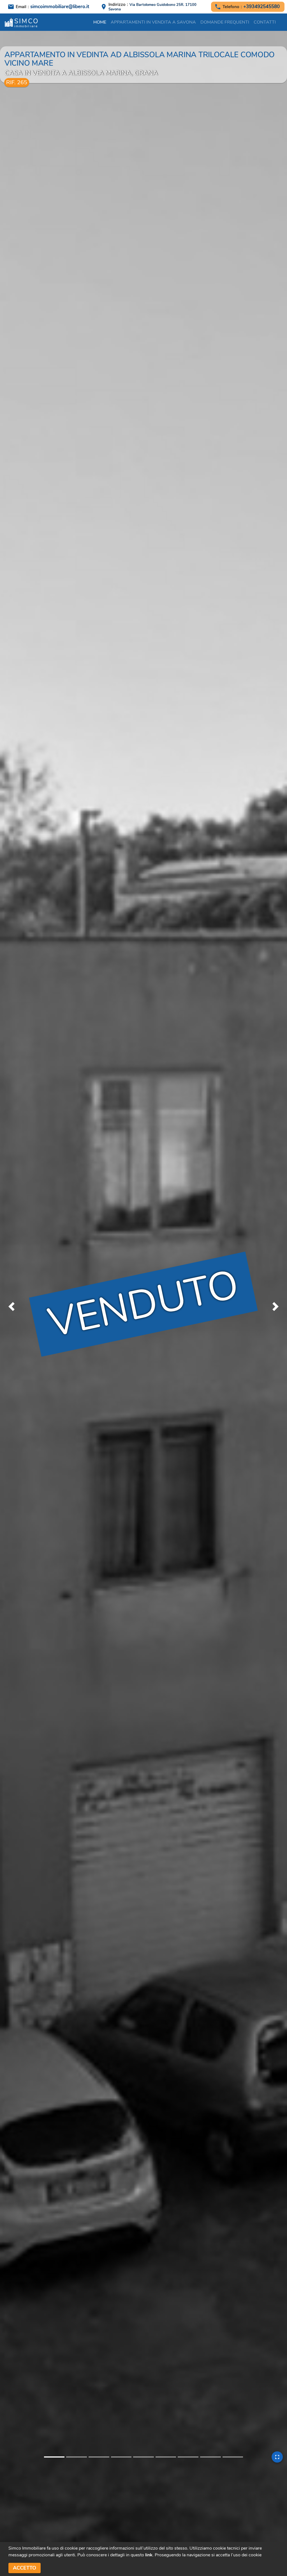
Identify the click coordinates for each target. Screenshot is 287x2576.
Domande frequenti (225, 22)
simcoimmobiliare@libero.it (60, 7)
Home (100, 22)
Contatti (265, 22)
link (149, 2555)
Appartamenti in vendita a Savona (153, 22)
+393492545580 (261, 7)
